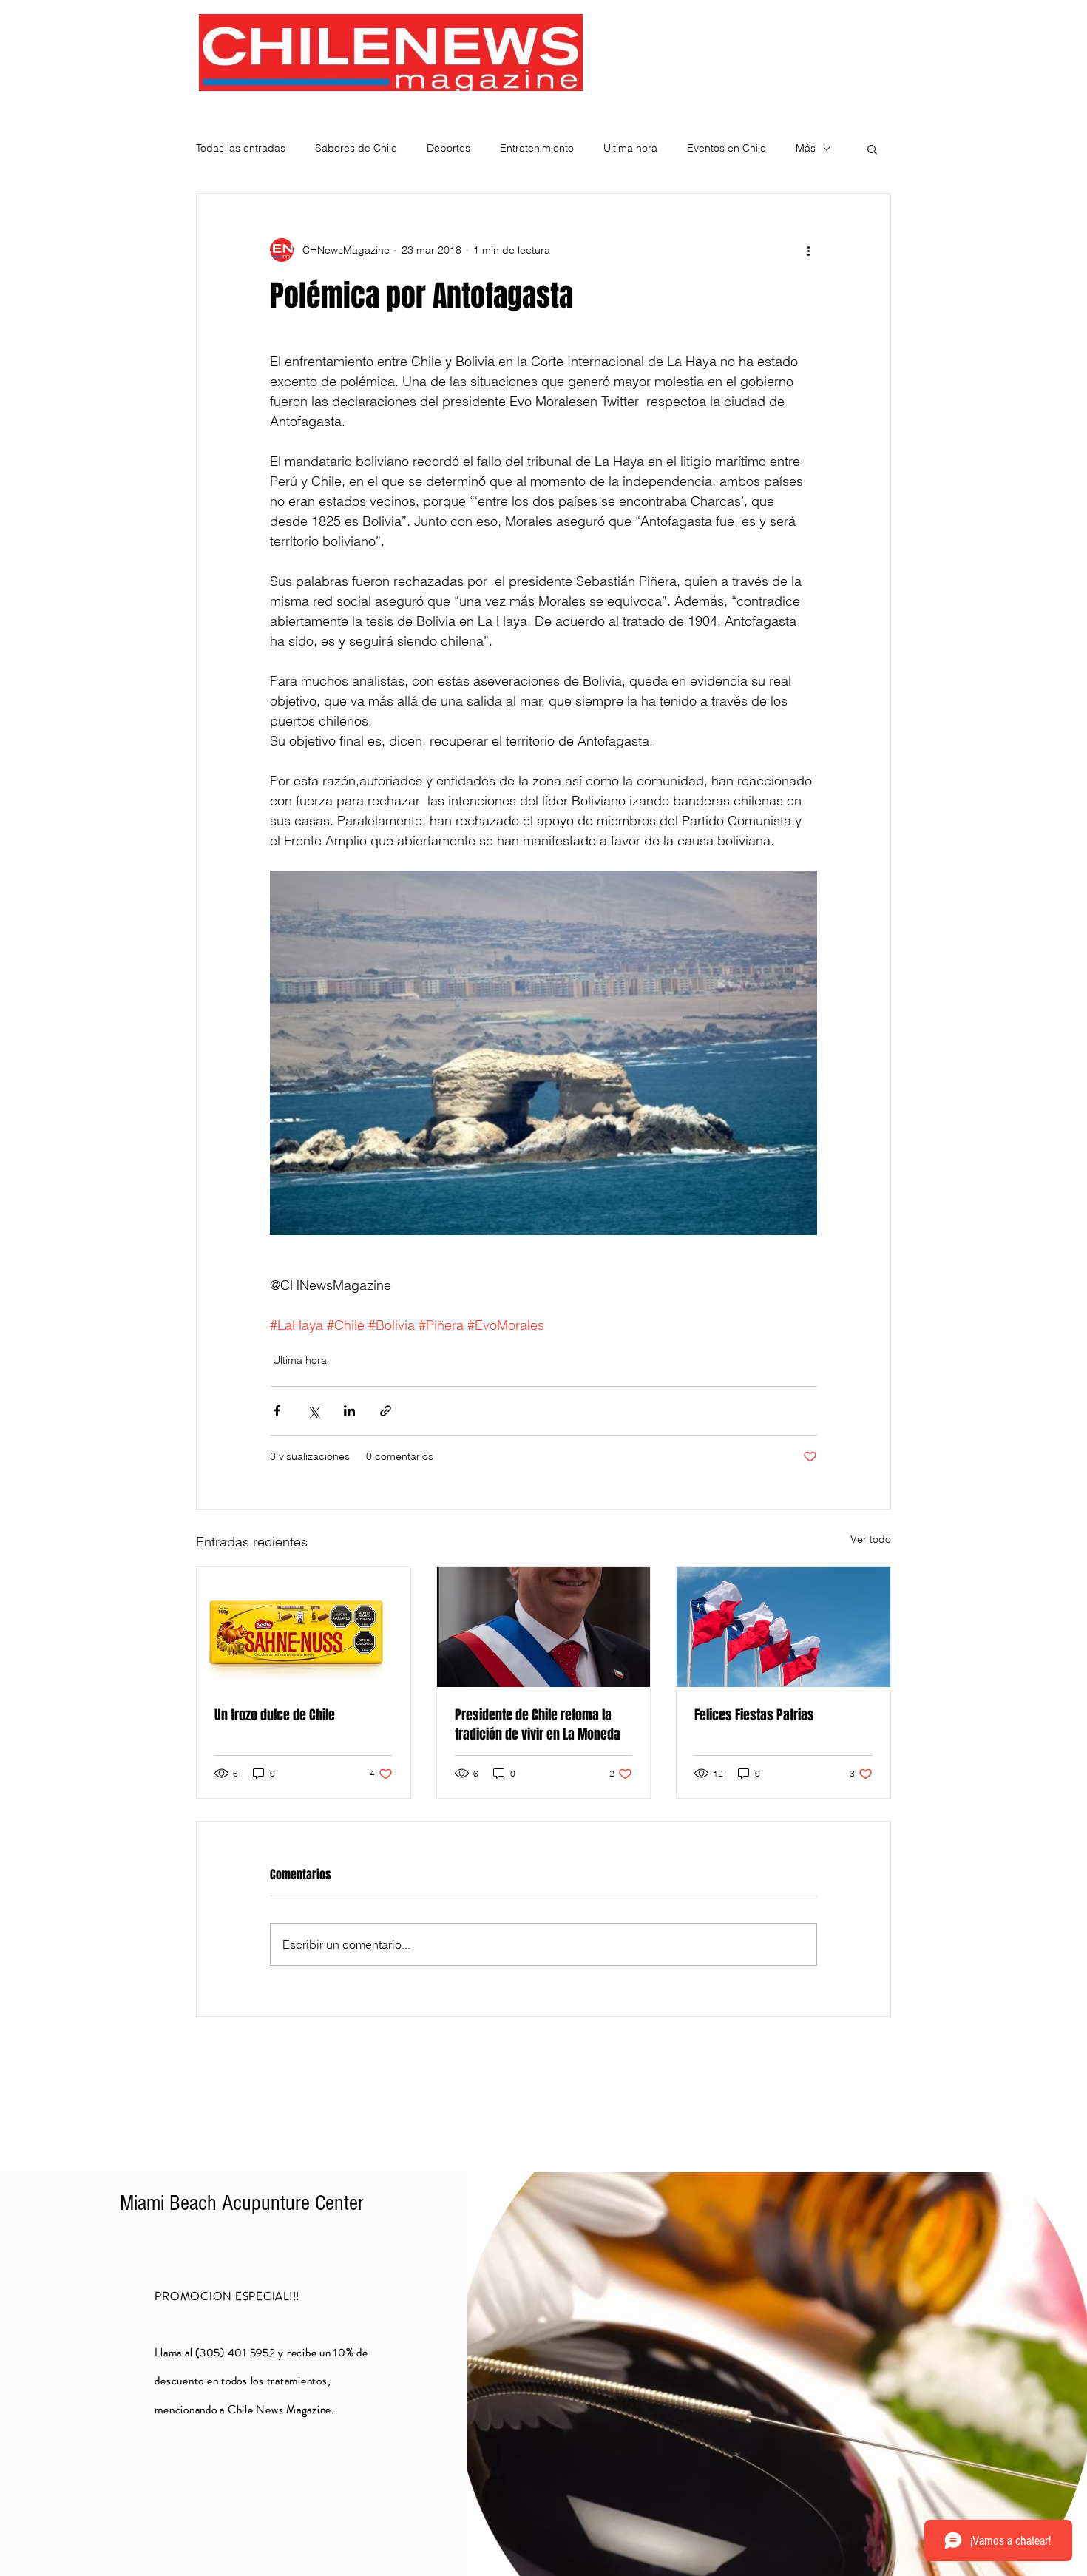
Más (806, 148)
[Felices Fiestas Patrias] (783, 1627)
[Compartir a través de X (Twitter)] (313, 1411)
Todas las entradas (241, 148)
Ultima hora (630, 148)
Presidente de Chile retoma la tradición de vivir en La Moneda (538, 1725)
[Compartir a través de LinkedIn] (349, 1411)
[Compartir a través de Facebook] (277, 1411)
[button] (872, 149)
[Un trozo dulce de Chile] (304, 1627)
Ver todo (871, 1539)
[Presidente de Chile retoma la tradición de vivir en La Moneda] (544, 1627)
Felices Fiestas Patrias (754, 1715)
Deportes (448, 148)
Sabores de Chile (356, 148)
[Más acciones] (808, 250)
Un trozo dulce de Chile (275, 1715)
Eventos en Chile (727, 148)
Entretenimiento (537, 148)
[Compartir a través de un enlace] (386, 1411)
